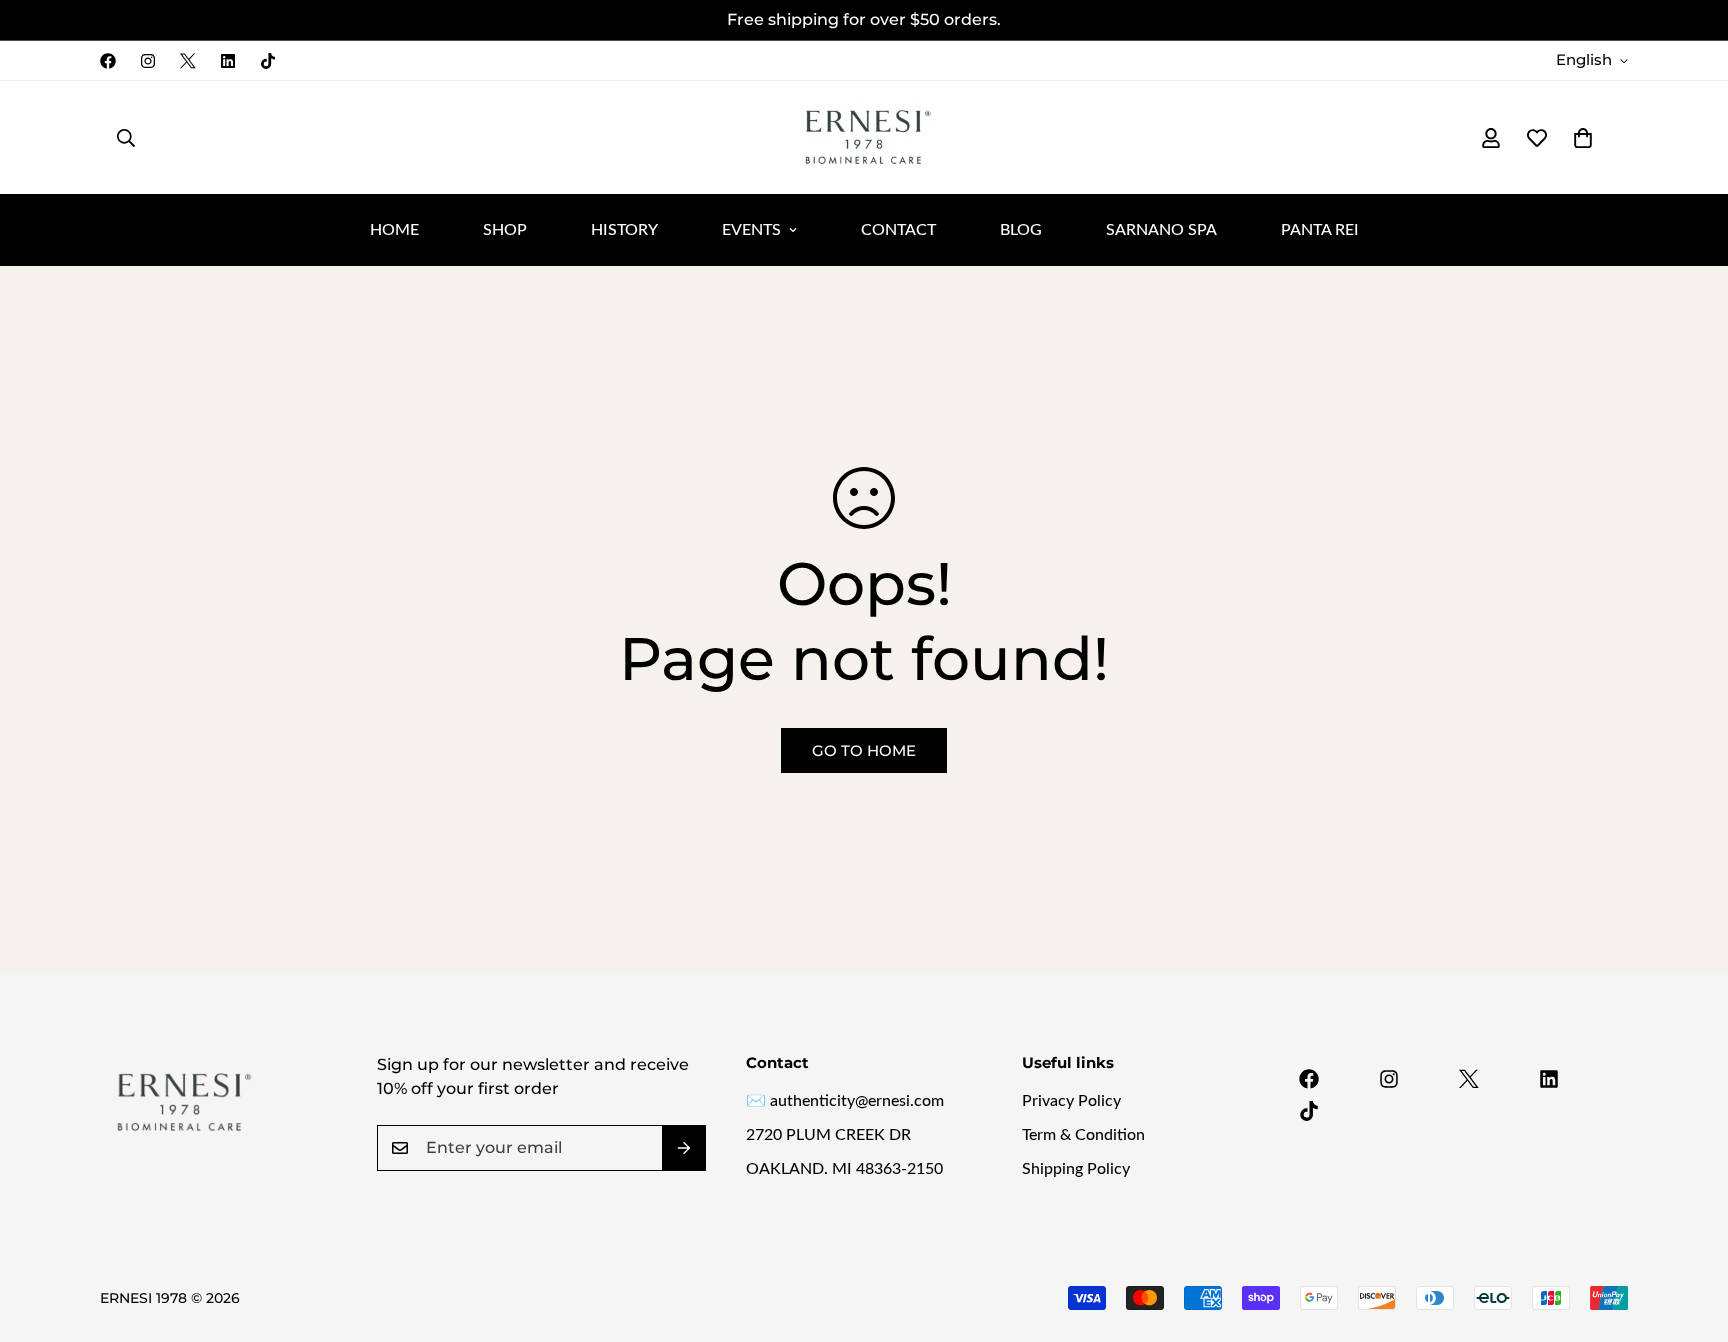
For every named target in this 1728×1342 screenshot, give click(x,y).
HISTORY (624, 230)
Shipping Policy (1076, 1169)
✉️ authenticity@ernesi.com (845, 1101)
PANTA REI (1320, 230)
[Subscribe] (684, 1148)
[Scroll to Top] (1689, 1233)
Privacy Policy (1071, 1101)
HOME (394, 230)
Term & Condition (1083, 1135)
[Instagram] (148, 61)
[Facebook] (108, 61)
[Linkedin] (228, 61)
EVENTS (751, 230)
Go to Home (864, 750)
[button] (1583, 138)
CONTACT (898, 230)
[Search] (126, 138)
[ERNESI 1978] (864, 137)
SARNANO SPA (1161, 230)
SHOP (505, 230)
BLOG (1021, 230)
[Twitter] (188, 61)
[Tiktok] (268, 61)
